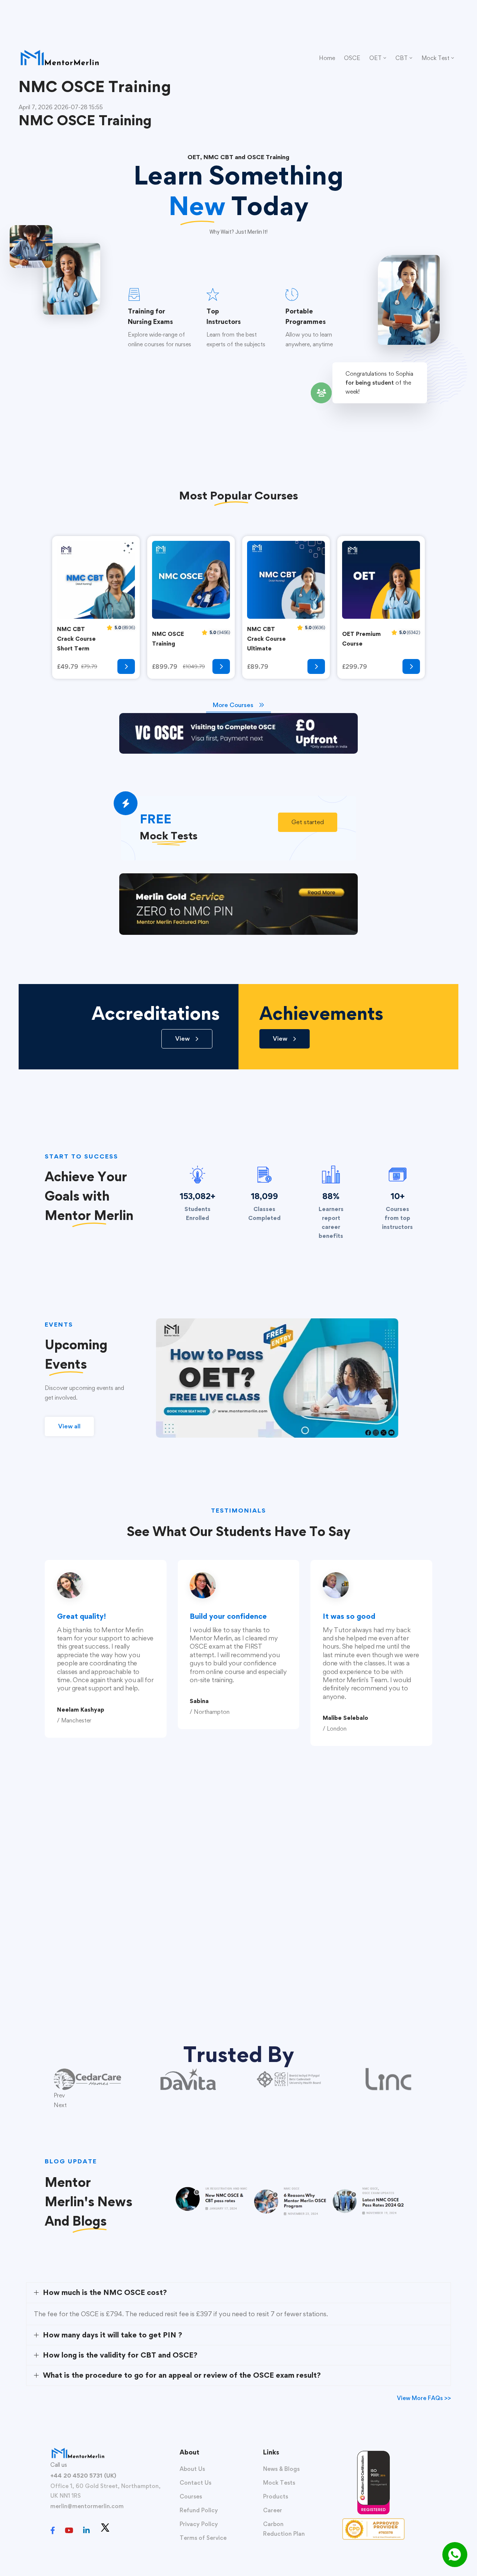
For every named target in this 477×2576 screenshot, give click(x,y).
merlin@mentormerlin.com (87, 2506)
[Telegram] (120, 2531)
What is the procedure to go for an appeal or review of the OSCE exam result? (182, 2375)
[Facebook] (53, 2531)
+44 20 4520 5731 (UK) (83, 2476)
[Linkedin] (86, 2531)
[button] (308, 822)
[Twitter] (105, 2528)
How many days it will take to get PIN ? (113, 2335)
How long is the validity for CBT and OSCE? (120, 2355)
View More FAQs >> (424, 2398)
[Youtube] (69, 2531)
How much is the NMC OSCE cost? (105, 2292)
